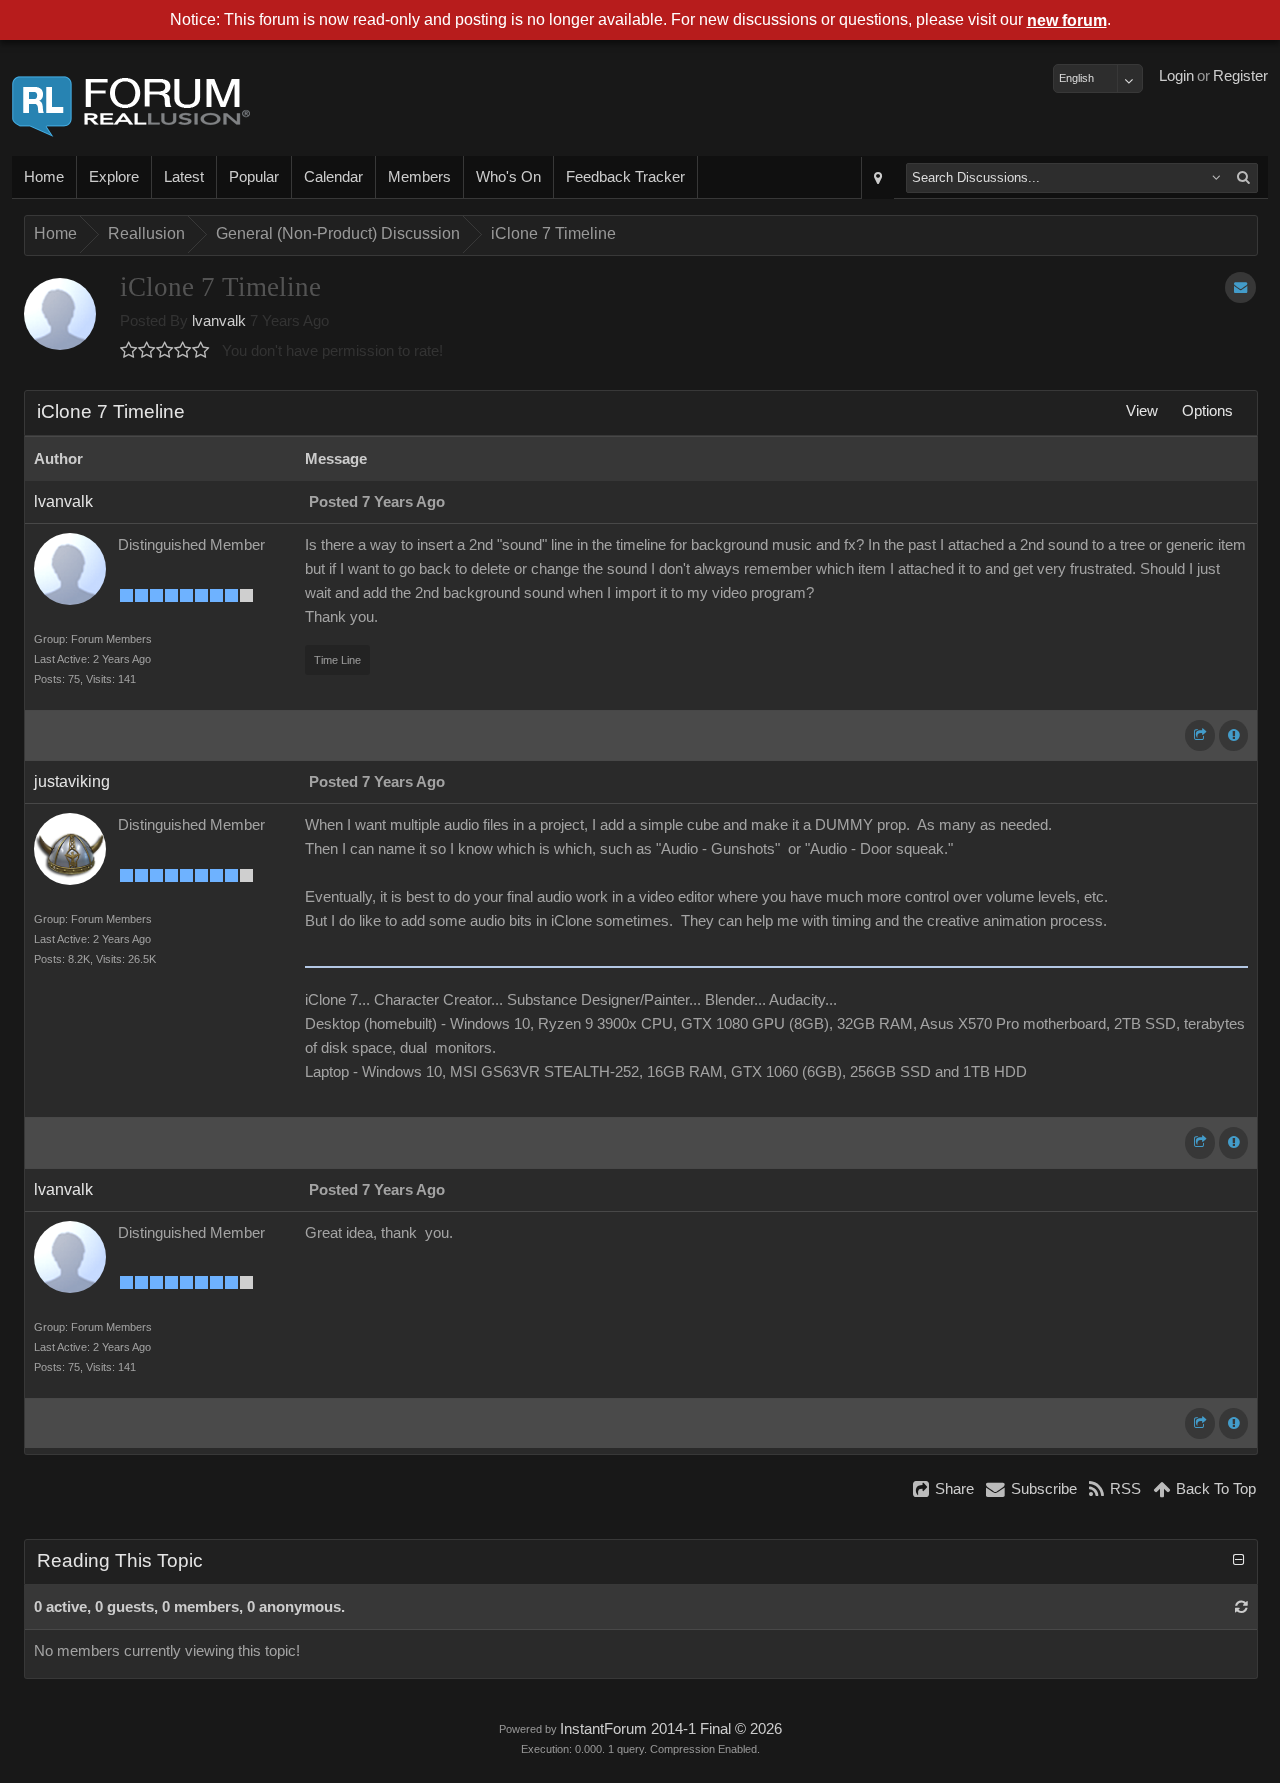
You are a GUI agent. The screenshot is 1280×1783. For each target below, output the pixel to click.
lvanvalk (219, 321)
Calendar (333, 177)
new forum (1067, 20)
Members (419, 177)
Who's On (508, 177)
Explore (114, 177)
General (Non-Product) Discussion (338, 233)
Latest (184, 177)
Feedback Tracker (625, 177)
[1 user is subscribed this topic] (1240, 287)
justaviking (72, 781)
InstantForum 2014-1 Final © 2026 (671, 1729)
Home (44, 177)
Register (1240, 76)
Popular (254, 177)
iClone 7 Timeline (553, 233)
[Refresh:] (1241, 1607)
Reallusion (146, 233)
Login (1176, 76)
